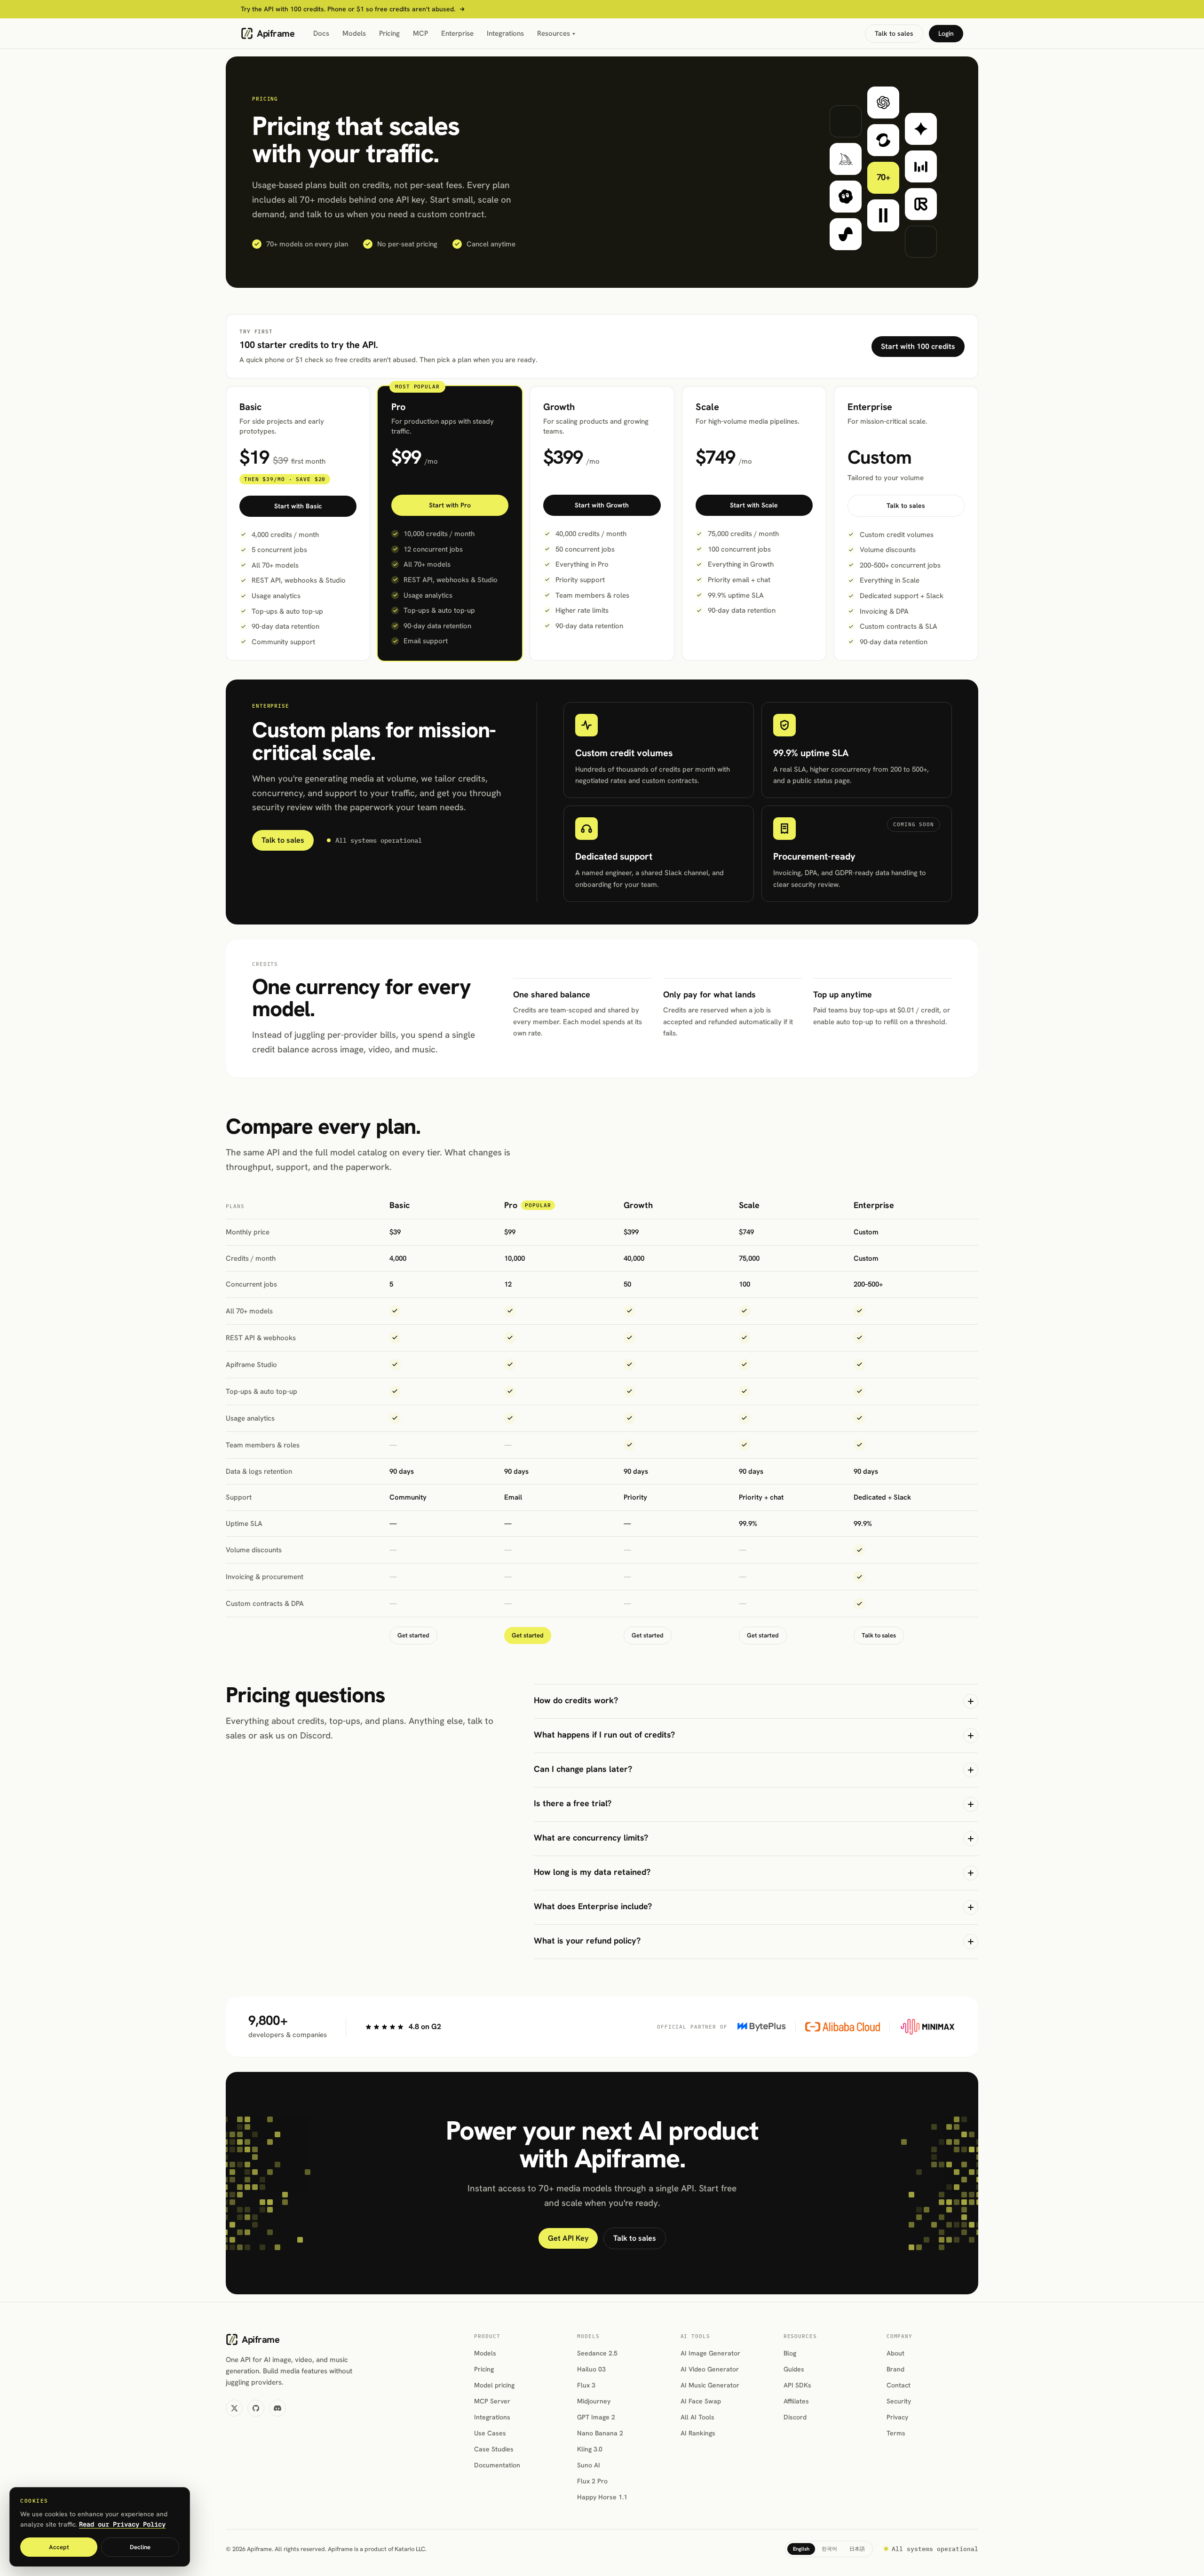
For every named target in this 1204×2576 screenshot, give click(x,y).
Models (354, 33)
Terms (896, 2433)
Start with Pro (450, 505)
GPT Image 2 (596, 2417)
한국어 (829, 2549)
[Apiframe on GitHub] (256, 2408)
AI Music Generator (710, 2385)
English (801, 2549)
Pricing (389, 33)
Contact (899, 2385)
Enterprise (457, 33)
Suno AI (589, 2465)
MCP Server (492, 2401)
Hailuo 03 (591, 2369)
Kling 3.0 (590, 2449)
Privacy (897, 2417)
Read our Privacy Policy (122, 2524)
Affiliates (796, 2401)
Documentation (497, 2465)
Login (946, 33)
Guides (794, 2369)
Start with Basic (298, 506)
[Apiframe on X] (234, 2408)
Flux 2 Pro (592, 2481)
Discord (795, 2417)
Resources (554, 33)
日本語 (857, 2549)
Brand (895, 2369)
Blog (790, 2353)
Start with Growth (602, 505)
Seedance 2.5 (597, 2353)
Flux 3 (586, 2385)
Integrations (505, 33)
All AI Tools (697, 2417)
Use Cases (490, 2433)
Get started (413, 1635)
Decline (140, 2547)
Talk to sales (894, 33)
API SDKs (797, 2385)
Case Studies (494, 2449)
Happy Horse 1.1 (602, 2497)
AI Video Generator (710, 2369)
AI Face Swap (701, 2401)
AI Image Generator (710, 2353)
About (895, 2353)
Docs (321, 33)
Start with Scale (754, 505)
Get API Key (568, 2238)
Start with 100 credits (918, 346)
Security (899, 2401)
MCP (420, 33)
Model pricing (494, 2385)
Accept (59, 2547)
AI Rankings (698, 2433)
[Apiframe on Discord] (277, 2408)
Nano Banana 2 (600, 2433)
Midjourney (594, 2401)
